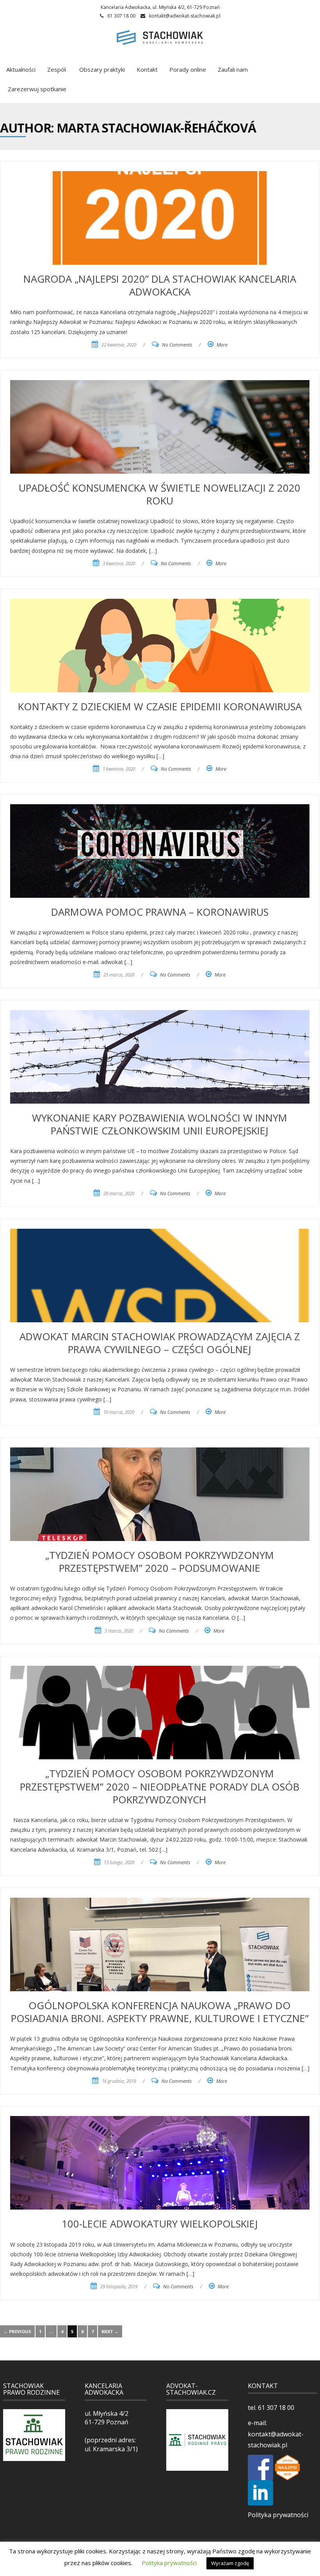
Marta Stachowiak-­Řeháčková (156, 128)
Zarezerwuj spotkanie (36, 89)
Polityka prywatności (278, 2515)
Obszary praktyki (101, 69)
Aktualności (21, 69)
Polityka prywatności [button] (169, 2563)
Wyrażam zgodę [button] (230, 2563)
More (222, 345)
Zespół (57, 69)
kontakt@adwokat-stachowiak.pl (185, 16)
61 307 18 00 (275, 2408)
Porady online (188, 69)
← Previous (17, 2331)
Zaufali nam (233, 69)
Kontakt (147, 69)
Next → (110, 2331)
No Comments (177, 345)
